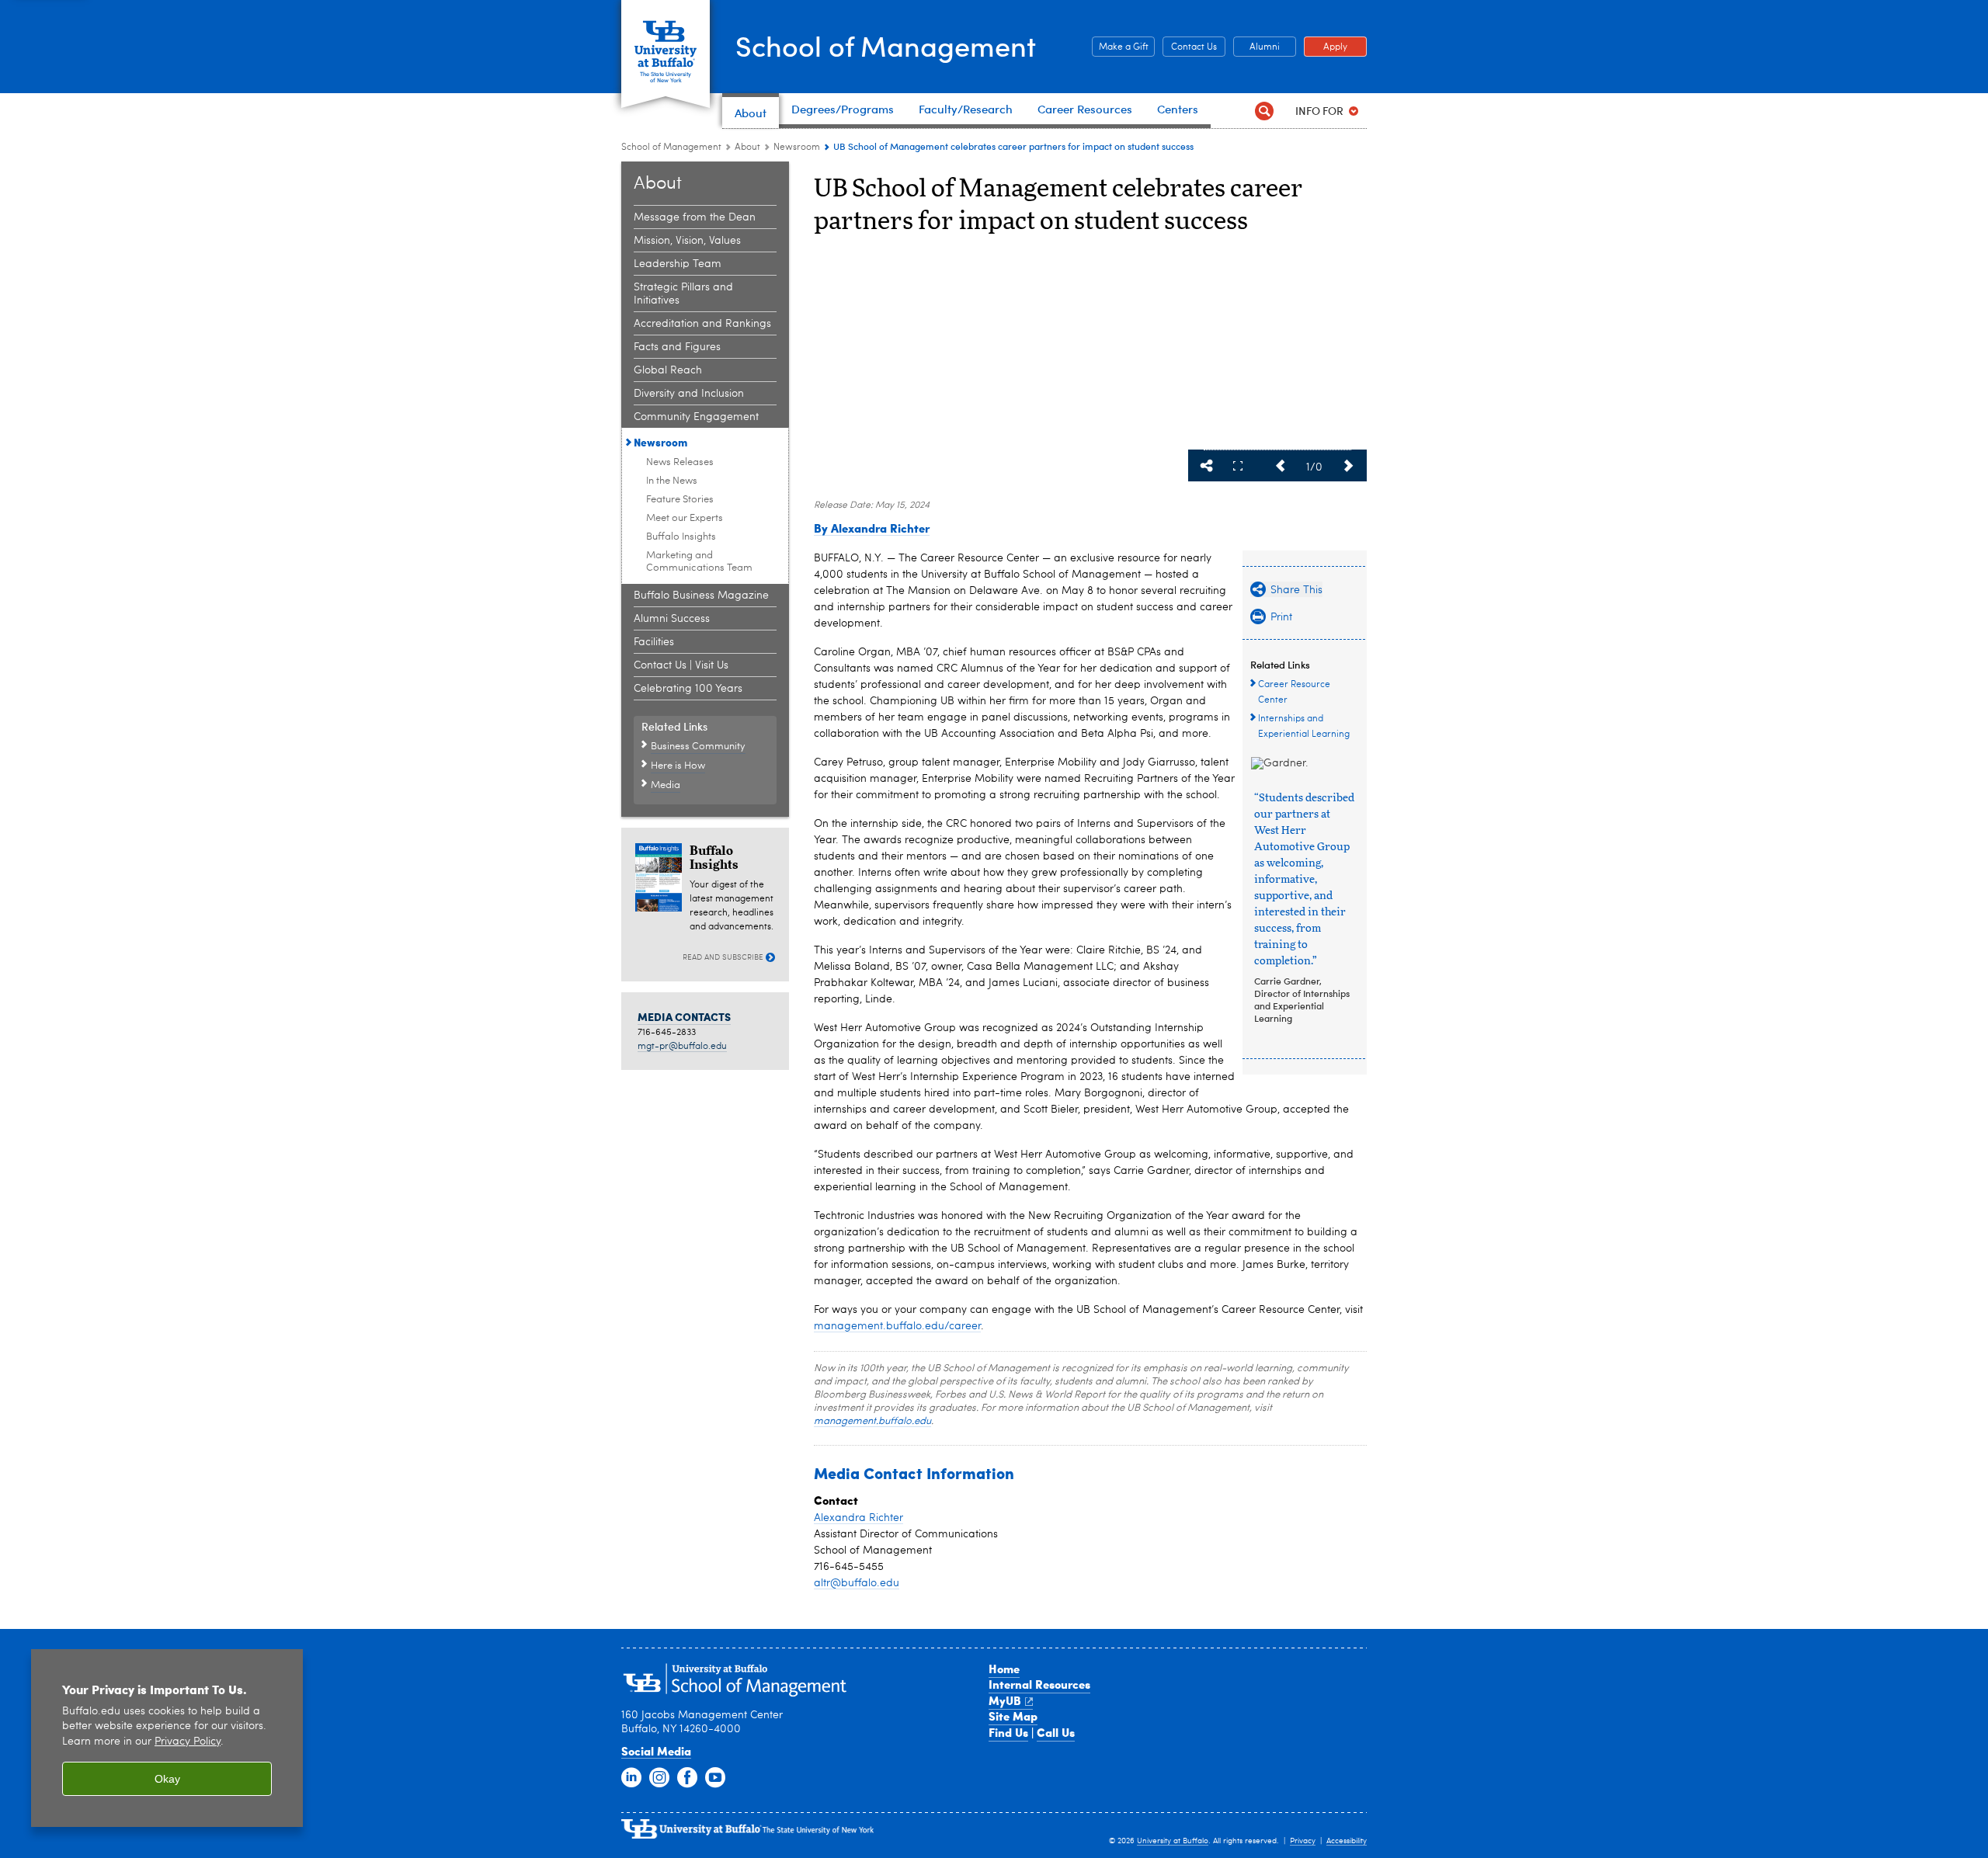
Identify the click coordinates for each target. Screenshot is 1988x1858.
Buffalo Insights (681, 537)
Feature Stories (680, 500)
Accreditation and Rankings (702, 324)
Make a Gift (1120, 47)
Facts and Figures (677, 347)
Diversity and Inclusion (689, 394)
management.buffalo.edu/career (897, 1326)
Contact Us (1190, 47)
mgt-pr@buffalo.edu (682, 1047)
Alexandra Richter (858, 1518)
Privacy (1303, 1841)
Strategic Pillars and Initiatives (683, 294)
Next (1348, 466)
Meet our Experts (685, 518)
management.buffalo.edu (872, 1421)
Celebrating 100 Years (688, 689)
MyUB (1005, 1700)
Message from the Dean (695, 217)
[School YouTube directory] (715, 1778)
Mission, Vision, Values (687, 241)
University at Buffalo (1173, 1841)
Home (1004, 1669)
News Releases (680, 462)
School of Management (886, 45)
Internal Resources (1039, 1684)
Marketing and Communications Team (699, 562)
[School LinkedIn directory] (631, 1778)
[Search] (1264, 111)
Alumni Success (672, 619)
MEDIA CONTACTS (684, 1016)
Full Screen (1238, 466)
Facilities (654, 642)
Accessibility (1347, 1841)
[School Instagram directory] (659, 1778)
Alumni (1256, 47)
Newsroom (797, 148)
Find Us (1008, 1732)
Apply (1326, 47)
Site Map (1013, 1716)
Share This (1207, 466)
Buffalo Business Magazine (701, 596)
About (747, 148)
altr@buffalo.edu (857, 1583)
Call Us (1056, 1732)
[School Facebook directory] (687, 1778)
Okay (167, 1779)
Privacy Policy (188, 1742)
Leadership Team (678, 264)
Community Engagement (696, 417)
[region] (167, 1738)
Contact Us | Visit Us (681, 665)
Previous (1280, 466)
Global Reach (668, 370)
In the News (672, 481)
